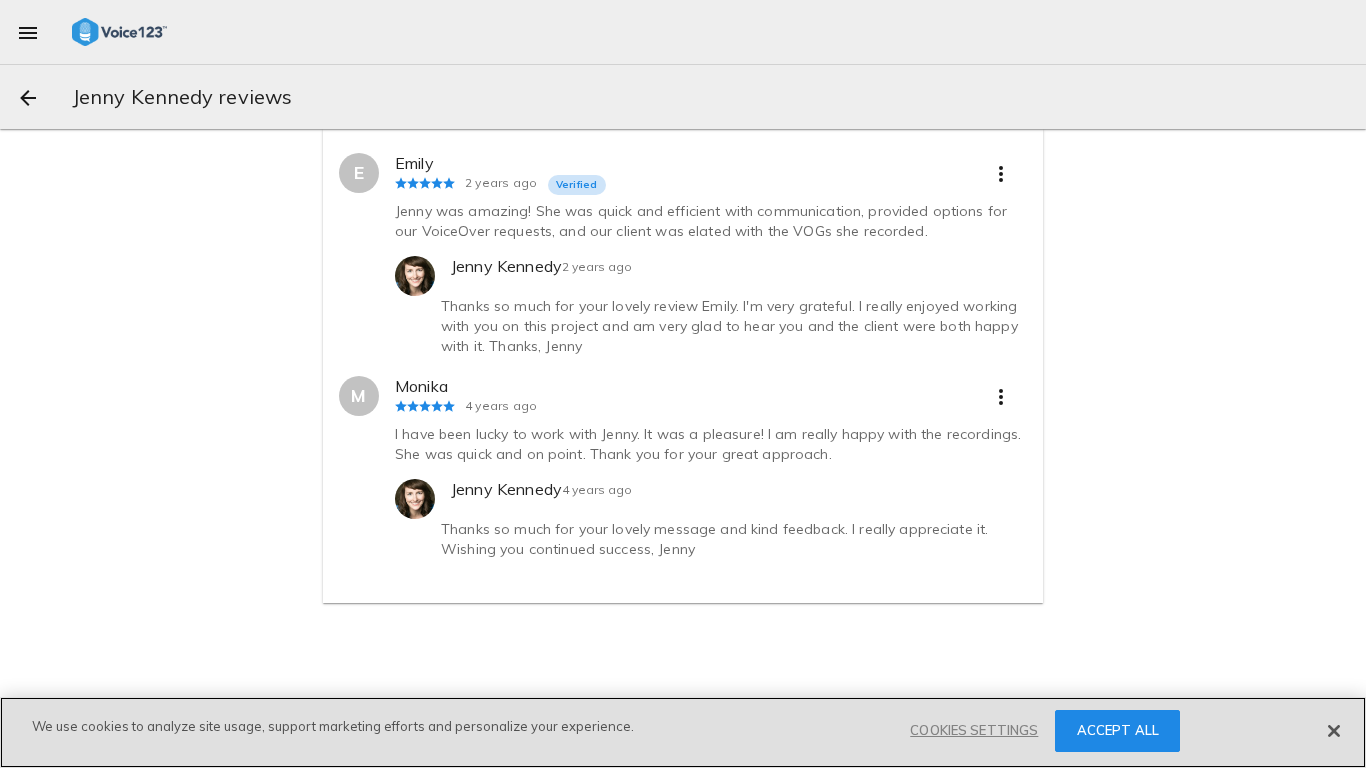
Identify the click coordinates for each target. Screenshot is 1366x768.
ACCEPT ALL (1118, 730)
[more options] (1001, 173)
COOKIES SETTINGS (974, 730)
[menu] (28, 32)
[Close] (1334, 731)
